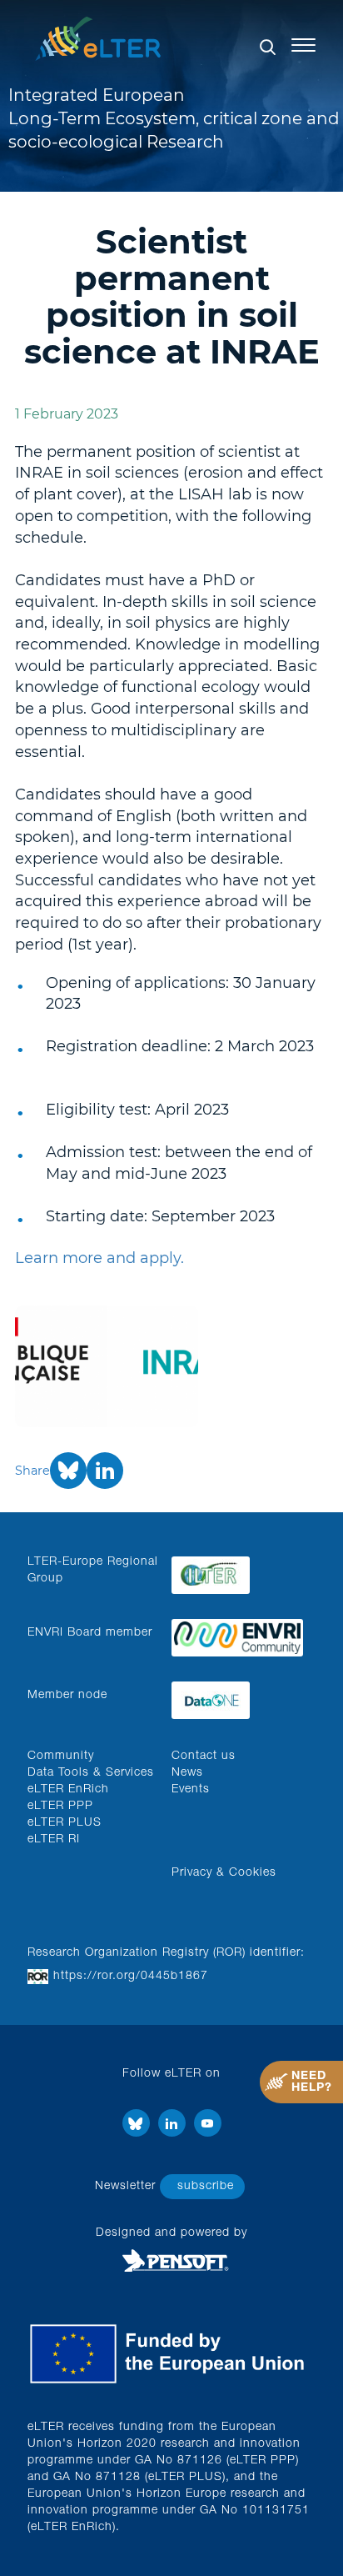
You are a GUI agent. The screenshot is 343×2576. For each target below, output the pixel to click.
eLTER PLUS (65, 1823)
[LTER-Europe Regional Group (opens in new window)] (237, 1571)
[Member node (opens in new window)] (237, 1696)
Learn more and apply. (99, 1258)
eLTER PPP (60, 1807)
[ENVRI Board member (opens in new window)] (237, 1634)
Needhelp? (312, 2082)
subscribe (206, 2187)
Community (61, 1757)
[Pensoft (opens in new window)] (171, 2261)
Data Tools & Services (91, 1773)
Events (191, 1790)
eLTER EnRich (68, 1790)
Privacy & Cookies (224, 1873)
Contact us (204, 1757)
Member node (67, 1696)
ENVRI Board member (90, 1633)
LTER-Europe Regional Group (93, 1571)
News (187, 1773)
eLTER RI (54, 1840)
